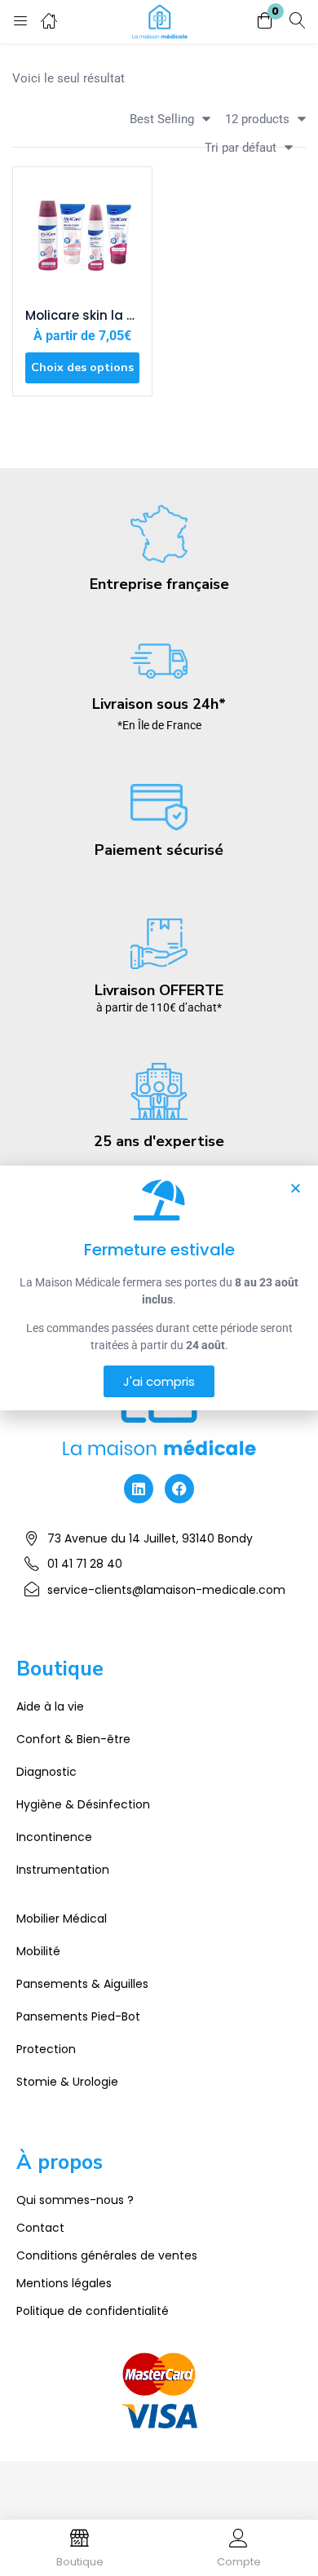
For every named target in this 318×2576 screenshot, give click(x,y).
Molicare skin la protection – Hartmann (82, 316)
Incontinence (54, 1837)
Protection (46, 2049)
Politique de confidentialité (93, 2311)
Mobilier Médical (62, 1919)
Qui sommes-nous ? (75, 2200)
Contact (40, 2228)
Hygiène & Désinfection (83, 1804)
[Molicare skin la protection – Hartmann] (82, 237)
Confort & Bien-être (73, 1739)
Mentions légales (64, 2283)
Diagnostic (46, 1772)
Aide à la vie (50, 1706)
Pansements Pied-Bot (78, 2016)
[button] (265, 22)
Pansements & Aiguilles (82, 1984)
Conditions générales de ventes (107, 2255)
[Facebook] (179, 1489)
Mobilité (38, 1951)
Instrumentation (63, 1870)
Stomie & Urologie (67, 2082)
